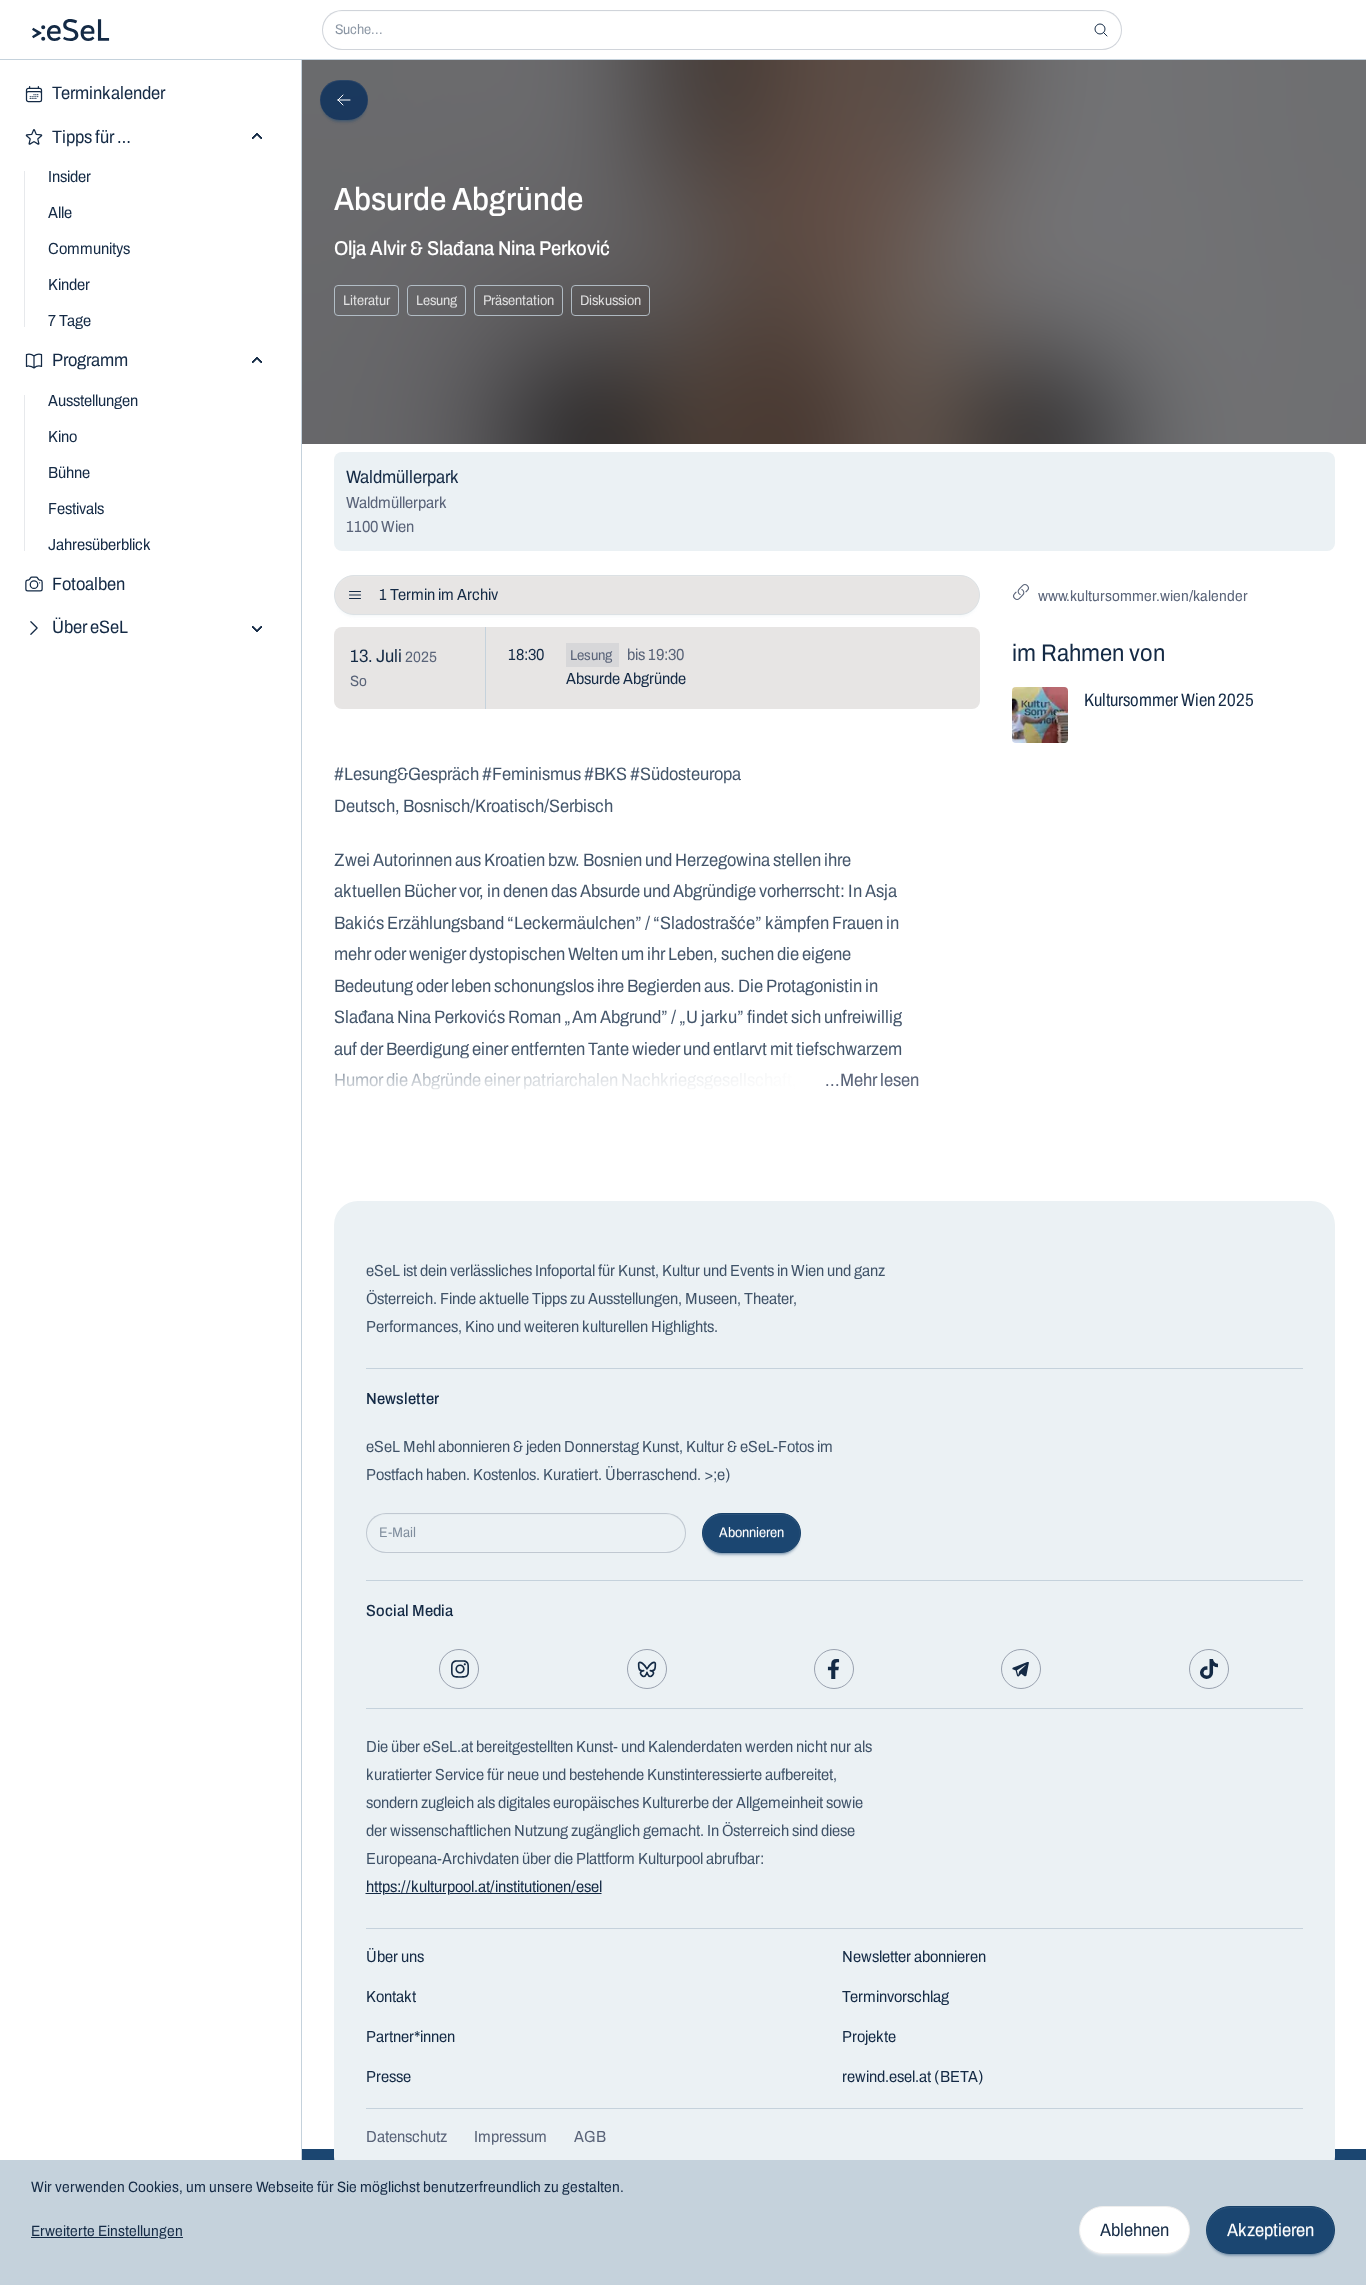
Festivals (76, 508)
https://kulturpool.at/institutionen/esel (484, 1886)
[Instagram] (459, 1669)
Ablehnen (1134, 2230)
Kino (62, 436)
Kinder (69, 284)
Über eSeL (90, 627)
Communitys (89, 248)
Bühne (69, 472)
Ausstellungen (93, 400)
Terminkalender (108, 93)
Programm (90, 360)
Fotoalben (88, 584)
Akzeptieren (1270, 2230)
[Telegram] (1021, 1669)
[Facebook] (834, 1669)
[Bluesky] (647, 1669)
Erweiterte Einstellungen (107, 2231)
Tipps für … (91, 137)
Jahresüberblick (99, 544)
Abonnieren (751, 1532)
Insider (69, 176)
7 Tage (69, 320)
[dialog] (683, 2222)
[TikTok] (1209, 1669)
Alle (60, 212)
